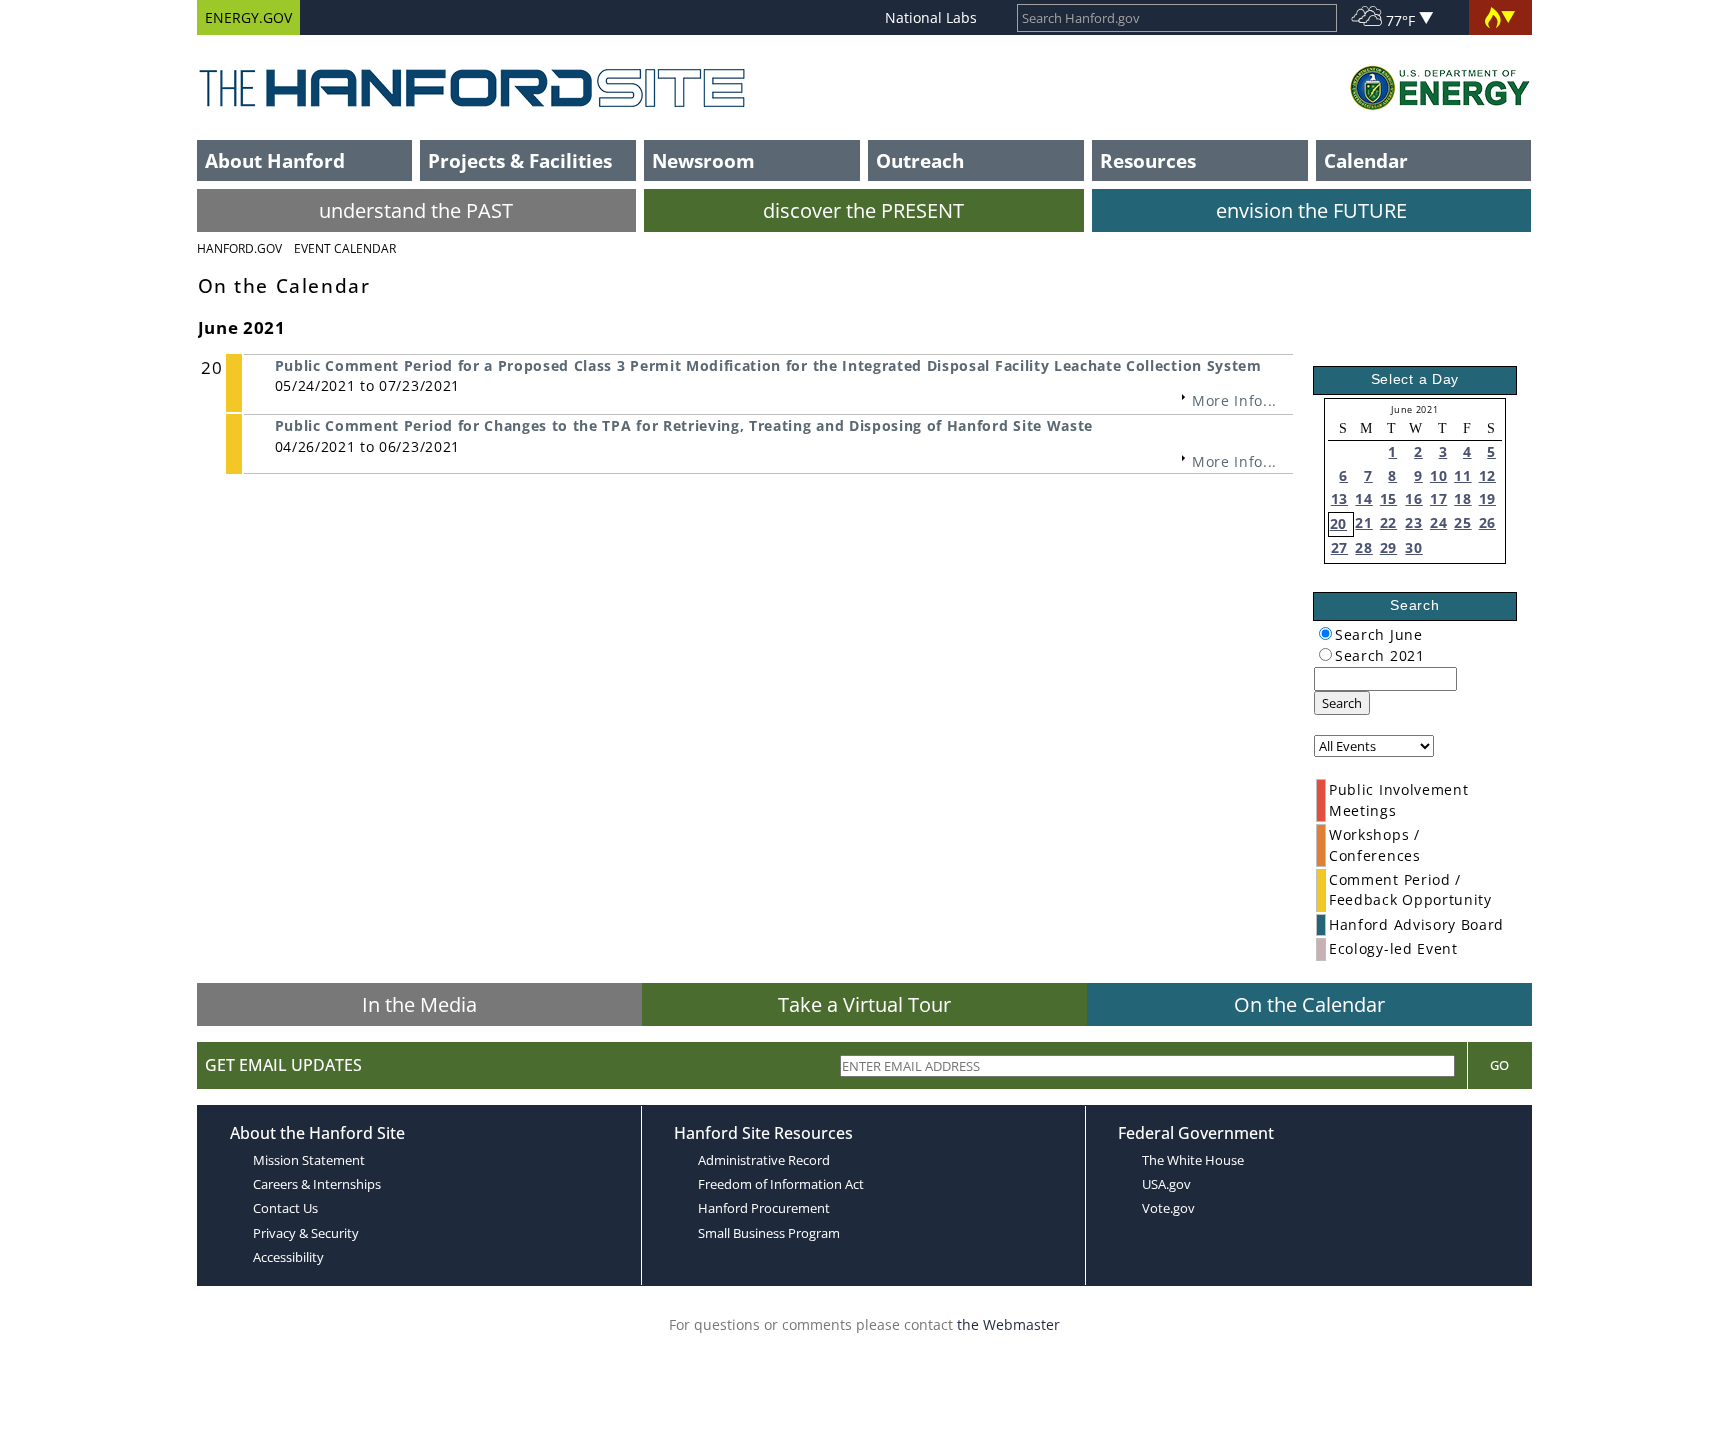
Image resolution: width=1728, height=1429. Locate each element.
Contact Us (285, 1208)
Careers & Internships (317, 1184)
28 (1363, 547)
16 (1413, 498)
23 (1413, 522)
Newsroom (703, 160)
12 (1487, 475)
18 (1462, 498)
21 (1363, 522)
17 (1438, 498)
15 (1388, 498)
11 (1462, 475)
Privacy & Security (306, 1233)
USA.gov (1166, 1184)
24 (1438, 522)
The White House (1193, 1160)
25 (1462, 522)
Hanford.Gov (239, 248)
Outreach (920, 160)
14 (1363, 498)
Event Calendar (345, 248)
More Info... (1234, 400)
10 (1438, 475)
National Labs (931, 17)
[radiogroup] (1325, 633)
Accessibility (288, 1257)
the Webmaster (1008, 1324)
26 (1487, 522)
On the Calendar (1309, 1004)
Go (1499, 1065)
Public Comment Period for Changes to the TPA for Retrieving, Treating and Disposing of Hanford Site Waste (684, 425)
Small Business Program (769, 1233)
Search (1342, 703)
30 (1413, 547)
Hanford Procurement (764, 1208)
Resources (1148, 160)
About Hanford (275, 160)
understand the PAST (416, 210)
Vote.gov (1168, 1208)
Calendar (1366, 160)
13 (1339, 498)
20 (1338, 523)
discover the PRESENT (863, 210)
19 (1487, 498)
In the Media (419, 1004)
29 (1388, 547)
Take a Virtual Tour (864, 1004)
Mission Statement (309, 1160)
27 (1339, 547)
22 (1388, 522)
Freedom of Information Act (781, 1184)
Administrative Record (764, 1160)
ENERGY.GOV (248, 17)
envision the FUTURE (1311, 210)
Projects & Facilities (520, 160)
